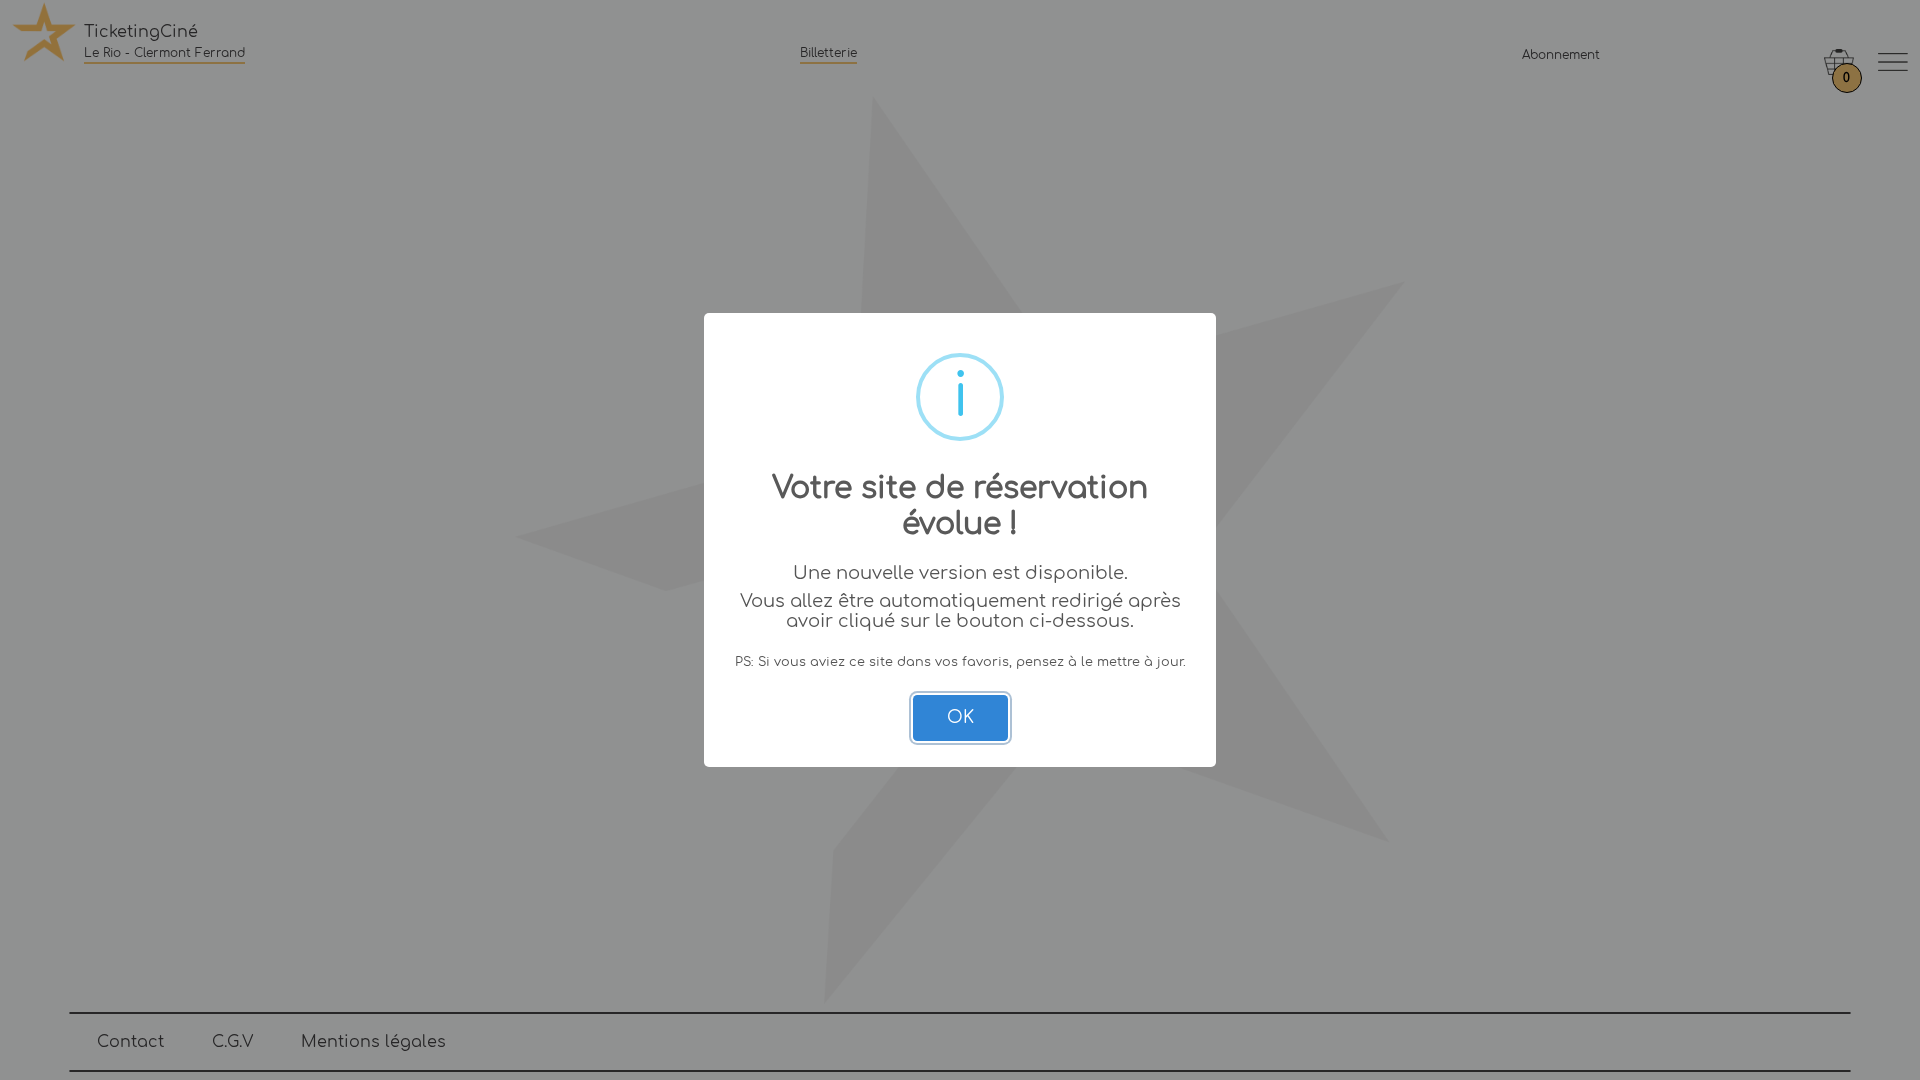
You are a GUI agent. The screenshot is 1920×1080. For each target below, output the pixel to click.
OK (960, 717)
